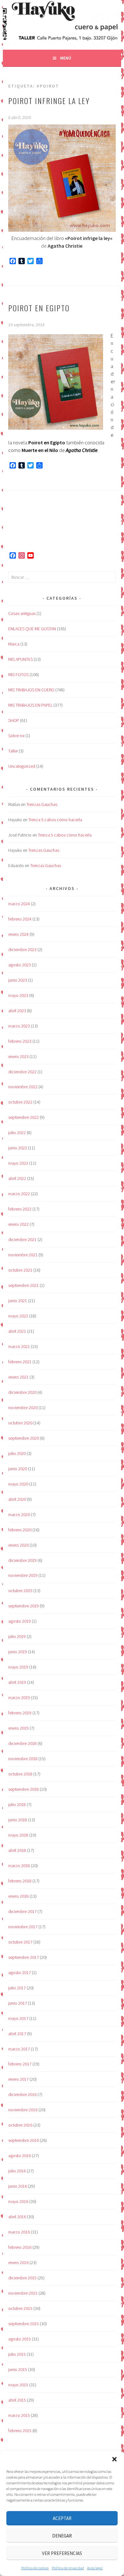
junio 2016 (18, 2186)
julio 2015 (17, 2354)
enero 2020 (18, 1545)
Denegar (62, 2536)
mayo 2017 (18, 2018)
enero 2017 (18, 2079)
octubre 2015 (20, 2308)
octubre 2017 (20, 1942)
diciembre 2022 (22, 1072)
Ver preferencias (62, 2553)
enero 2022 (18, 1224)
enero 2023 (18, 1056)
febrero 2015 (20, 2431)
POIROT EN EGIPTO (39, 308)
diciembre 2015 (22, 2278)
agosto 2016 (20, 2156)
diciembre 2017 (22, 1911)
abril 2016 (17, 2217)
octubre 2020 (20, 1423)
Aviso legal (95, 2568)
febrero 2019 (20, 1713)
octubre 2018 (20, 1774)
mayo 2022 (18, 1163)
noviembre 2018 (23, 1759)
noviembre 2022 (23, 1087)
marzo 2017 (19, 2049)
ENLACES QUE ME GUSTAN (32, 629)
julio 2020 (17, 1453)
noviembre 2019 (23, 1575)
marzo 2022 (19, 1194)
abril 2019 (17, 1682)
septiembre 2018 (24, 1789)
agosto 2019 (20, 1621)
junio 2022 (18, 1148)
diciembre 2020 (22, 1392)
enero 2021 (18, 1377)
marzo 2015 (19, 2415)
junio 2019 (18, 1652)
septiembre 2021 (24, 1285)
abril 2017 (17, 2034)
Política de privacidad (68, 2568)
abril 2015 (17, 2400)
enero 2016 (18, 2262)
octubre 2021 (20, 1270)
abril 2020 (17, 1499)
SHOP (14, 720)
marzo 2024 (19, 904)
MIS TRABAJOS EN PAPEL (30, 705)
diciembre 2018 (22, 1743)
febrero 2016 (20, 2247)
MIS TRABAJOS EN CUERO (31, 690)
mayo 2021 (18, 1316)
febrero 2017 (20, 2064)
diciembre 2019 (22, 1560)
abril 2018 (17, 1850)
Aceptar (62, 2518)
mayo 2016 (18, 2201)
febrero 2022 (20, 1209)
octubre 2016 (20, 2125)
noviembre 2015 (23, 2293)
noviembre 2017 (23, 1927)
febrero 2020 (20, 1530)
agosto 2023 (20, 965)
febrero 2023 (20, 1041)
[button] (114, 2459)
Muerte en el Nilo (40, 450)
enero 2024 (18, 934)
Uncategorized (22, 766)
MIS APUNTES (21, 659)
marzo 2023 (19, 1026)
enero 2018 (18, 1896)
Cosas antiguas (22, 613)
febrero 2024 (20, 919)
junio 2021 (18, 1301)
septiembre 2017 (24, 1957)
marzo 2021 (19, 1346)
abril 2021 (17, 1331)
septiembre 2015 (24, 2324)
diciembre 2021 (22, 1239)
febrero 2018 (20, 1881)
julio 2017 (17, 1988)
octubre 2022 (20, 1102)
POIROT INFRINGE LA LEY (49, 101)
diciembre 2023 (22, 949)
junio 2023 (18, 980)
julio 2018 (17, 1804)
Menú (66, 58)
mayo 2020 (18, 1484)
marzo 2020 (19, 1514)
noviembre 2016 (23, 2110)
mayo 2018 (18, 1835)
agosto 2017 (20, 1973)
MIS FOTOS (18, 674)
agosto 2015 (20, 2339)
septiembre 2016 (24, 2140)
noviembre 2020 (23, 1408)
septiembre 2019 (24, 1606)
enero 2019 (18, 1728)
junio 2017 (18, 2003)
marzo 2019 (19, 1697)
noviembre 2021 (23, 1255)
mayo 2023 (18, 995)
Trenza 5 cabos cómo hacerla (55, 820)
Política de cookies (35, 2568)
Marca (14, 644)
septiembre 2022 (24, 1117)
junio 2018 (18, 1820)
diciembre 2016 (22, 2094)
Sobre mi (16, 736)
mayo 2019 (18, 1667)
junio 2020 (18, 1469)
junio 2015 (18, 2369)
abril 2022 (17, 1178)
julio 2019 (17, 1636)
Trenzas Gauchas (42, 804)
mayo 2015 (18, 2385)
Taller (13, 751)
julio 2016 (17, 2171)
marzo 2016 (19, 2232)
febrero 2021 (20, 1362)
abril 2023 (17, 1011)
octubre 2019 (20, 1591)
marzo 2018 (19, 1866)
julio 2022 (17, 1133)
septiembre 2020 (24, 1438)
